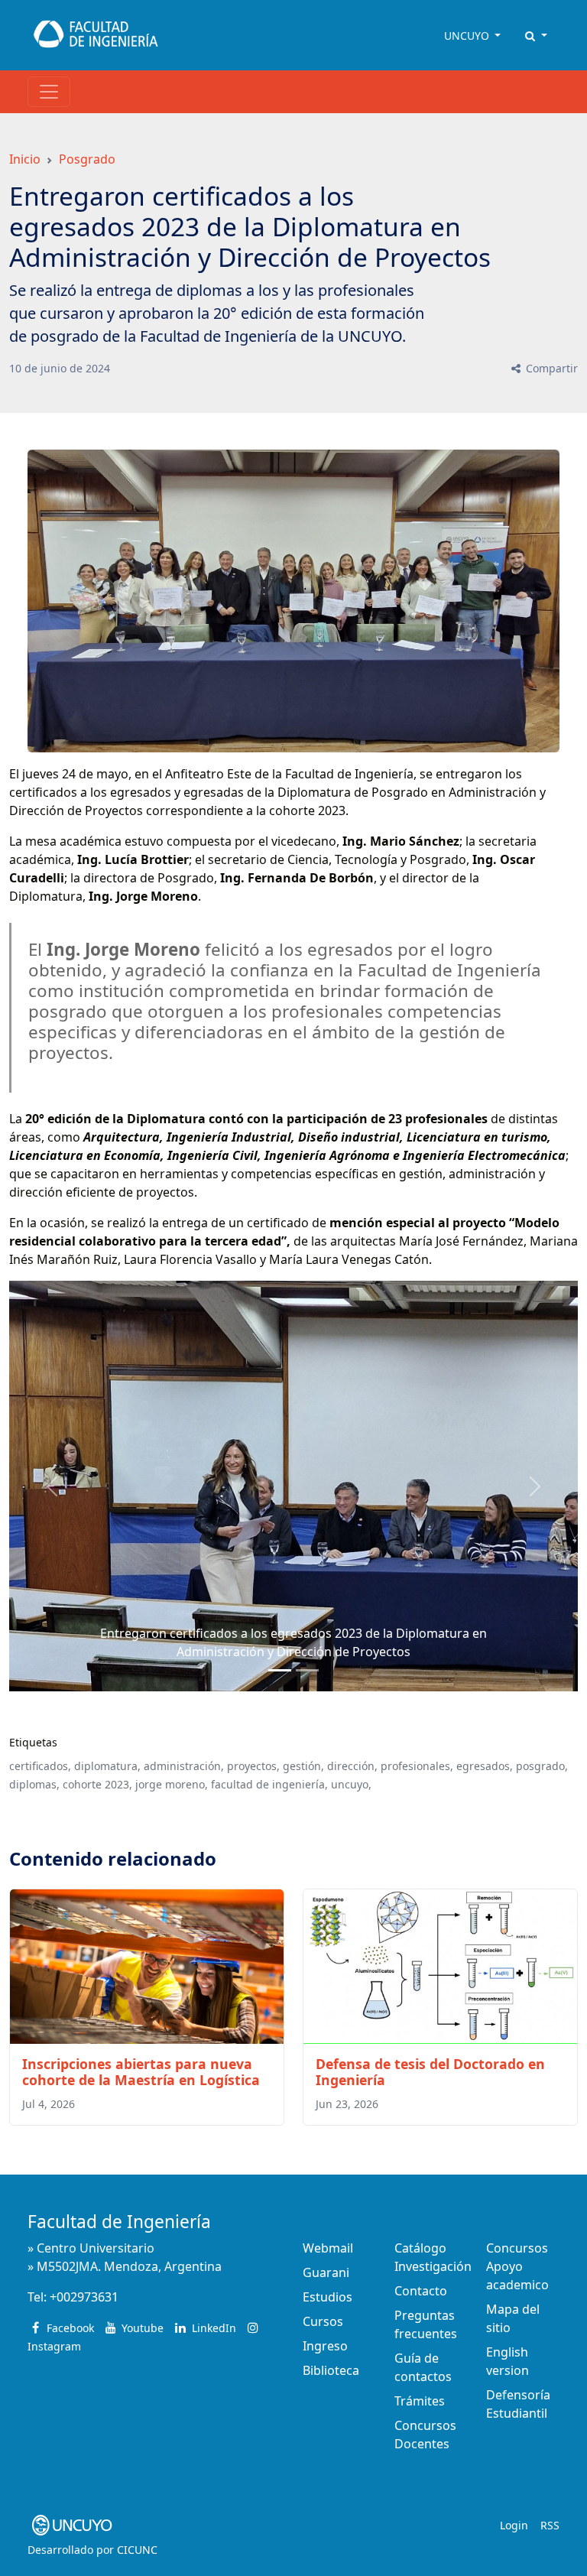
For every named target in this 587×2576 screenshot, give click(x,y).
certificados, (40, 1766)
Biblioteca (331, 2370)
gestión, (303, 1766)
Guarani (326, 2272)
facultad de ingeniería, (269, 1784)
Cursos (323, 2321)
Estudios (328, 2297)
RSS (550, 2525)
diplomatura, (107, 1766)
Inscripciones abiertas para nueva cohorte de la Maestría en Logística (141, 2072)
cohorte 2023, (97, 1784)
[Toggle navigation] (49, 92)
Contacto (421, 2291)
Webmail (328, 2248)
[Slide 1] (307, 1670)
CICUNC (137, 2550)
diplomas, (34, 1784)
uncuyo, (351, 1784)
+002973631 (84, 2297)
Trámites (420, 2401)
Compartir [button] (550, 368)
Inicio (25, 159)
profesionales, (417, 1766)
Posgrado (87, 159)
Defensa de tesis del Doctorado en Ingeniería (430, 2072)
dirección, (352, 1766)
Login (514, 2525)
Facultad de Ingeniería (119, 2222)
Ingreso (325, 2346)
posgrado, (542, 1766)
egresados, (485, 1766)
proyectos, (253, 1766)
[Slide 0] (280, 1670)
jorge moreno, (172, 1784)
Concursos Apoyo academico (517, 2266)
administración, (184, 1766)
